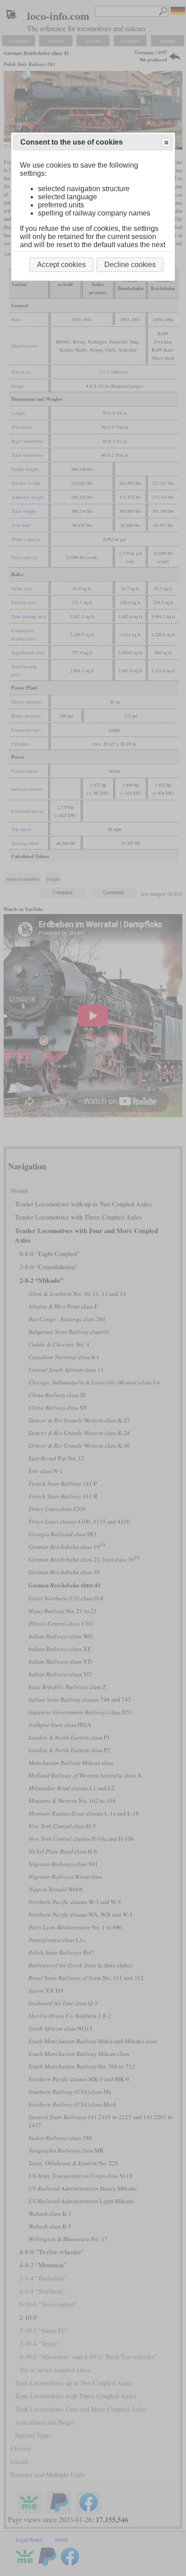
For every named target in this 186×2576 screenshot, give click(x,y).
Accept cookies (61, 265)
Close (166, 142)
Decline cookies (130, 265)
